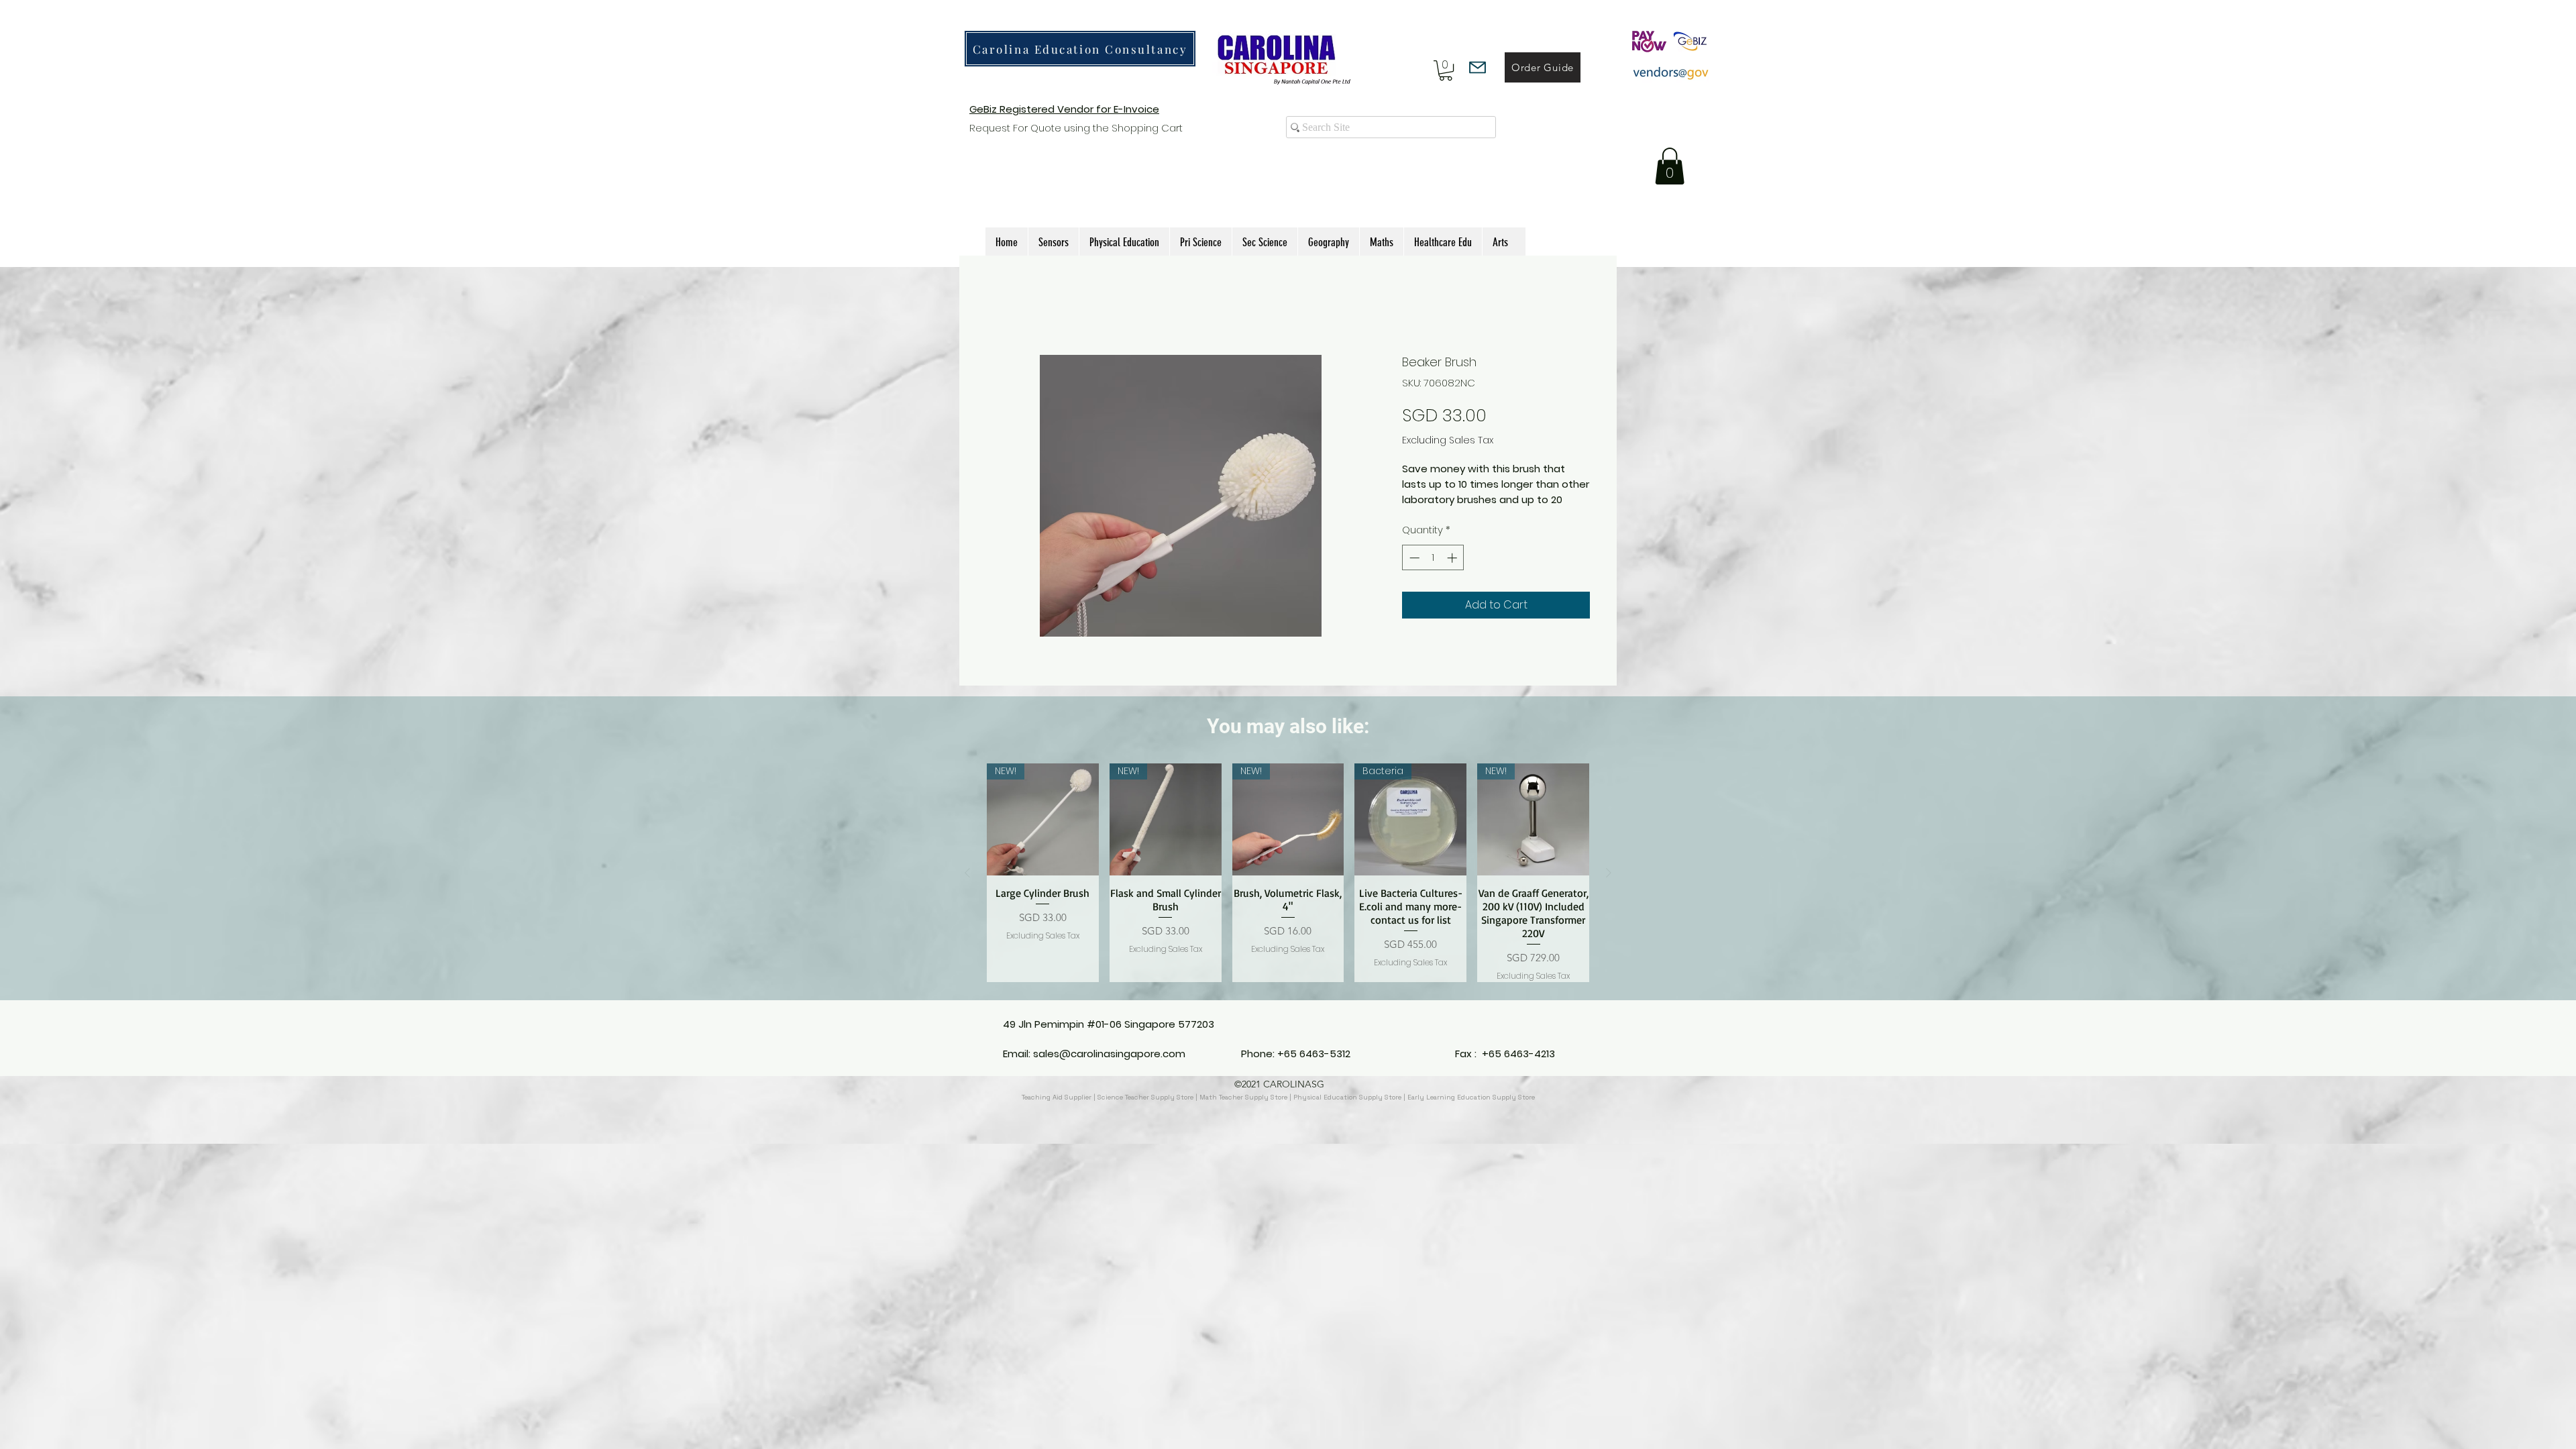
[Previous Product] (967, 888)
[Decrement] (1413, 573)
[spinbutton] (1433, 573)
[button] (1446, 70)
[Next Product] (1609, 888)
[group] (1288, 888)
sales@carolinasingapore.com (1109, 1069)
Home (1002, 305)
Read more (1430, 515)
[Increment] (1453, 573)
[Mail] (1478, 67)
